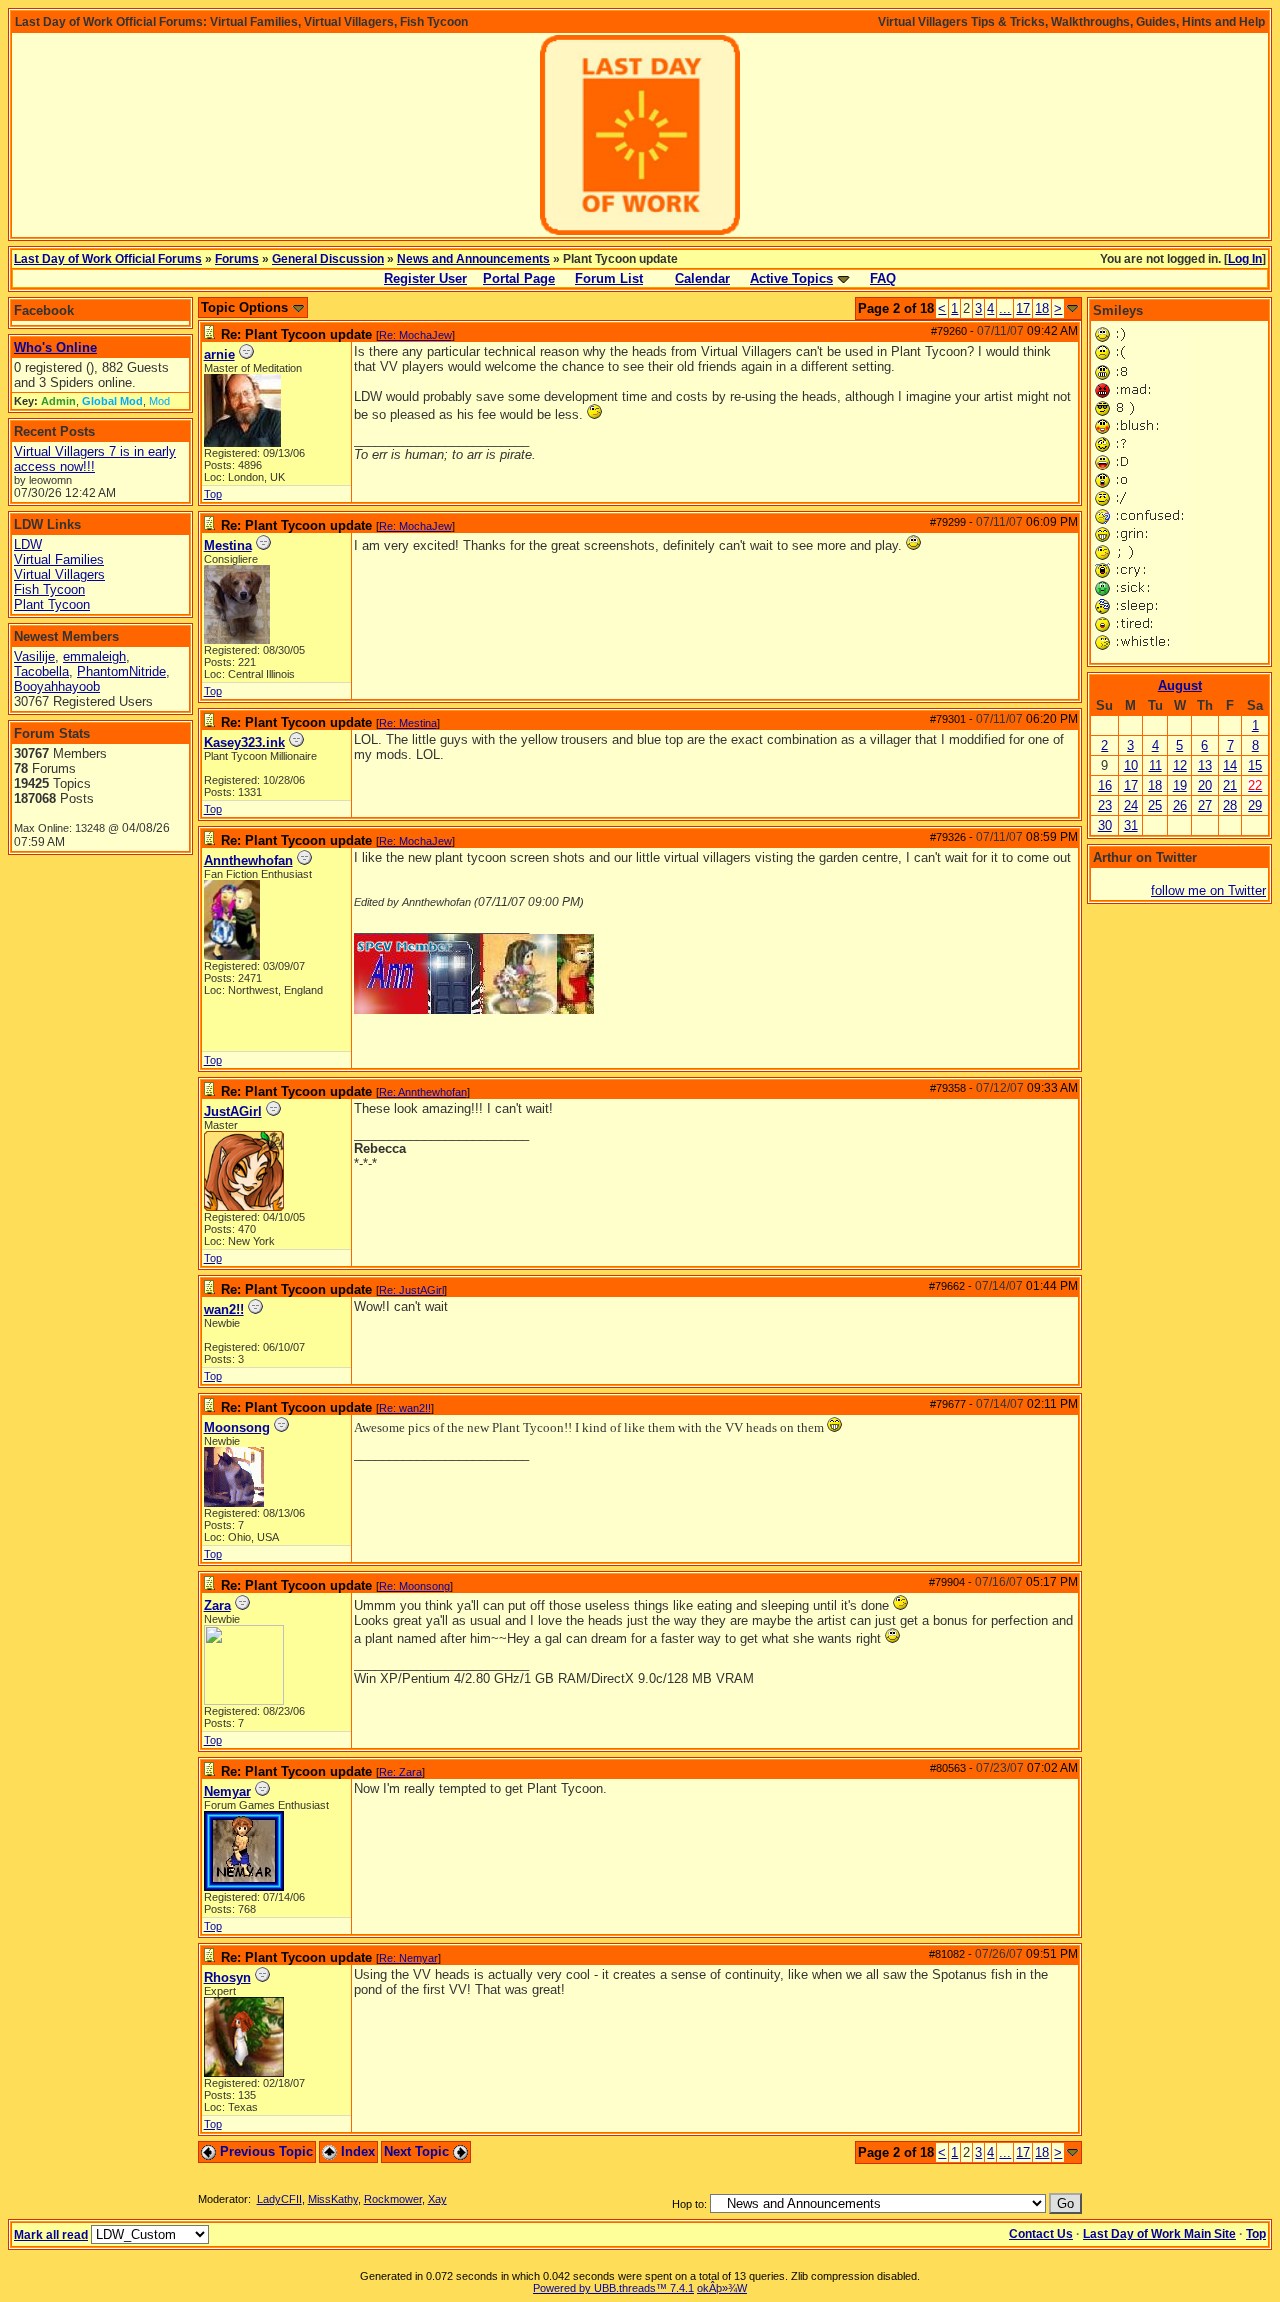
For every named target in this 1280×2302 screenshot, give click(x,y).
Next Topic (418, 2151)
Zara (217, 1605)
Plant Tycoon (52, 604)
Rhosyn (227, 1977)
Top (213, 494)
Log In (1245, 259)
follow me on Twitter (1208, 890)
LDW (28, 544)
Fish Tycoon (49, 589)
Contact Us (1041, 2234)
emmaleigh (94, 656)
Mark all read (51, 2235)
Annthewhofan (248, 860)
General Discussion (328, 259)
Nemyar (227, 1791)
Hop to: (689, 2204)
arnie (219, 354)
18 (1042, 308)
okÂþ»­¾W (722, 2288)
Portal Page (519, 278)
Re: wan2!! (405, 1408)
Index (356, 2151)
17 (1023, 308)
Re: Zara (400, 1772)
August (1180, 685)
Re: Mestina (408, 723)
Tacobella (41, 671)
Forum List (609, 278)
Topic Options (246, 307)
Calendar (702, 278)
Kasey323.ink (244, 742)
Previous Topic (264, 2151)
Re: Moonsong (414, 1586)
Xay (437, 2199)
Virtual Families (59, 559)
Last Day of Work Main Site (1159, 2234)
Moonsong (237, 1427)
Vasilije (34, 656)
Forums (237, 259)
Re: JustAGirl (411, 1290)
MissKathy (333, 2199)
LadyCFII (279, 2199)
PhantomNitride (121, 671)
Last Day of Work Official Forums (108, 259)
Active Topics (791, 278)
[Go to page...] (1072, 308)
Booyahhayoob (57, 686)
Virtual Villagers (59, 574)
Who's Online (55, 347)
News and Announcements (473, 259)
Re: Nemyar (408, 1958)
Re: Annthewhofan (423, 1092)
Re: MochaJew (415, 335)
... (1005, 308)
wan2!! (224, 1309)
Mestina (228, 545)
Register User (425, 278)
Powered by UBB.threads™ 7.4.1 (613, 2288)
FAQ (883, 278)
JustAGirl (233, 1111)
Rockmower (393, 2199)
